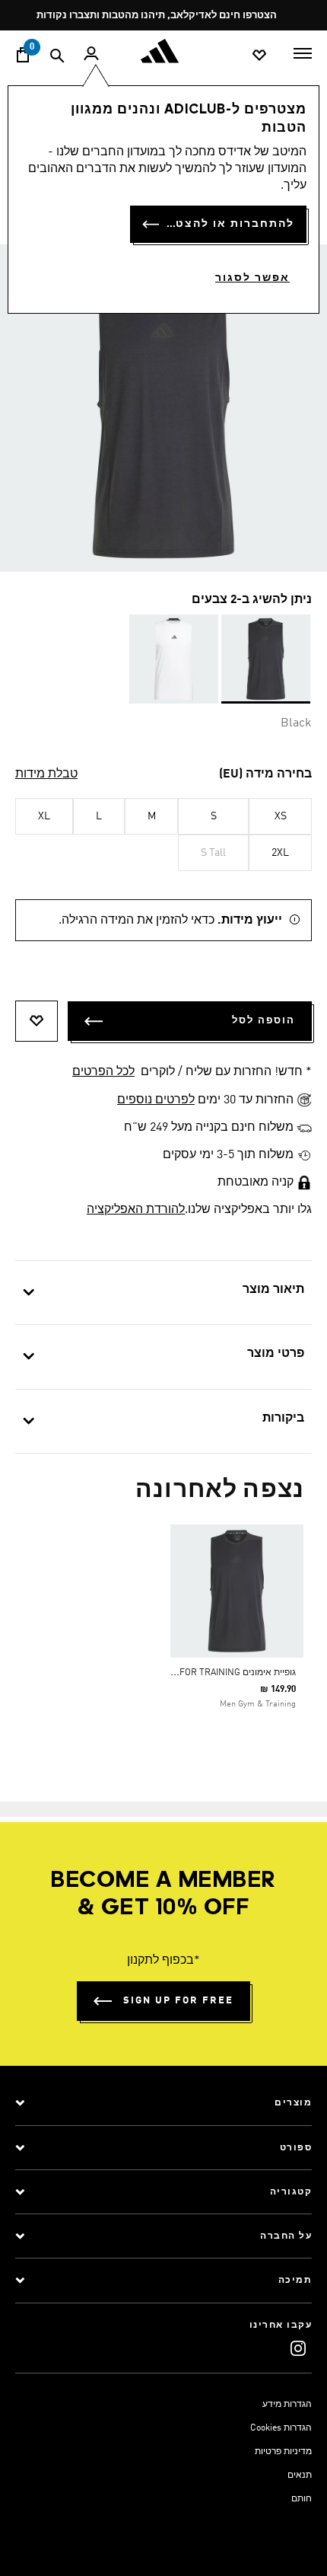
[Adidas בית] (163, 51)
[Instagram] (298, 2348)
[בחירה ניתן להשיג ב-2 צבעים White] (174, 659)
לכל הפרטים (103, 1072)
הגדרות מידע (287, 2405)
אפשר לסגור (252, 278)
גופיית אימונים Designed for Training (215, 1673)
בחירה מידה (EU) (265, 774)
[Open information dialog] (278, 16)
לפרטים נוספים (156, 1100)
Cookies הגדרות (281, 2428)
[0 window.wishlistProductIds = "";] (259, 54)
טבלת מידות (46, 774)
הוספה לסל (264, 1021)
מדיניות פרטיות (283, 2452)
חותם (302, 2499)
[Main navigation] (303, 52)
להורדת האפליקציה (136, 1210)
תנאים (300, 2475)
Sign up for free (178, 2001)
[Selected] (266, 659)
